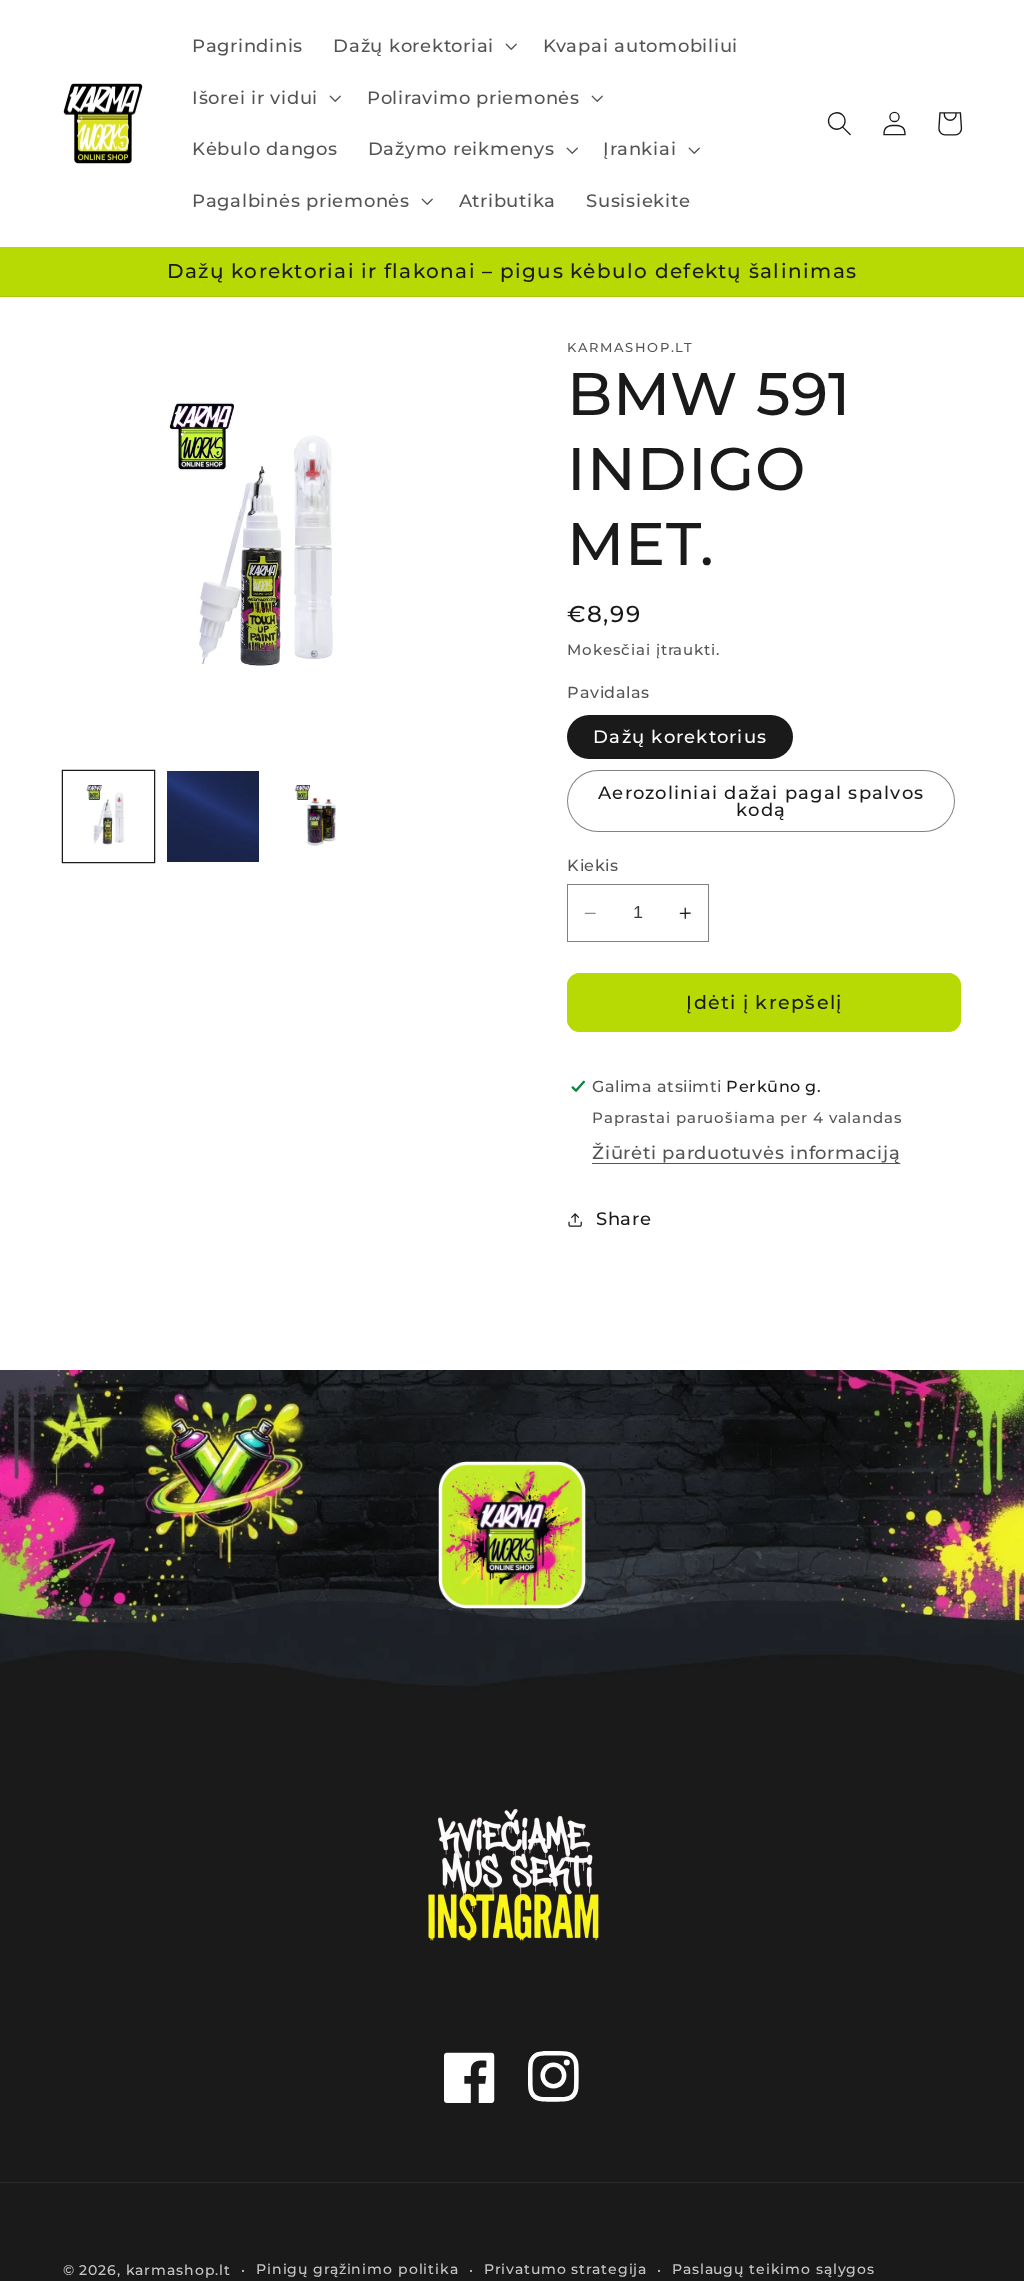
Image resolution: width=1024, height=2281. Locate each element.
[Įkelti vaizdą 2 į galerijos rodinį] (213, 817)
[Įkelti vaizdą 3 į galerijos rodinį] (317, 817)
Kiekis (592, 865)
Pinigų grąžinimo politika (357, 2269)
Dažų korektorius (680, 736)
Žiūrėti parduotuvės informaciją (746, 1152)
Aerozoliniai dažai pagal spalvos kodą (761, 801)
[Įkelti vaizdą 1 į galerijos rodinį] (109, 817)
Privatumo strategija (566, 2269)
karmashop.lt (179, 2270)
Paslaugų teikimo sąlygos (773, 2269)
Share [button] (624, 1218)
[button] (423, 46)
